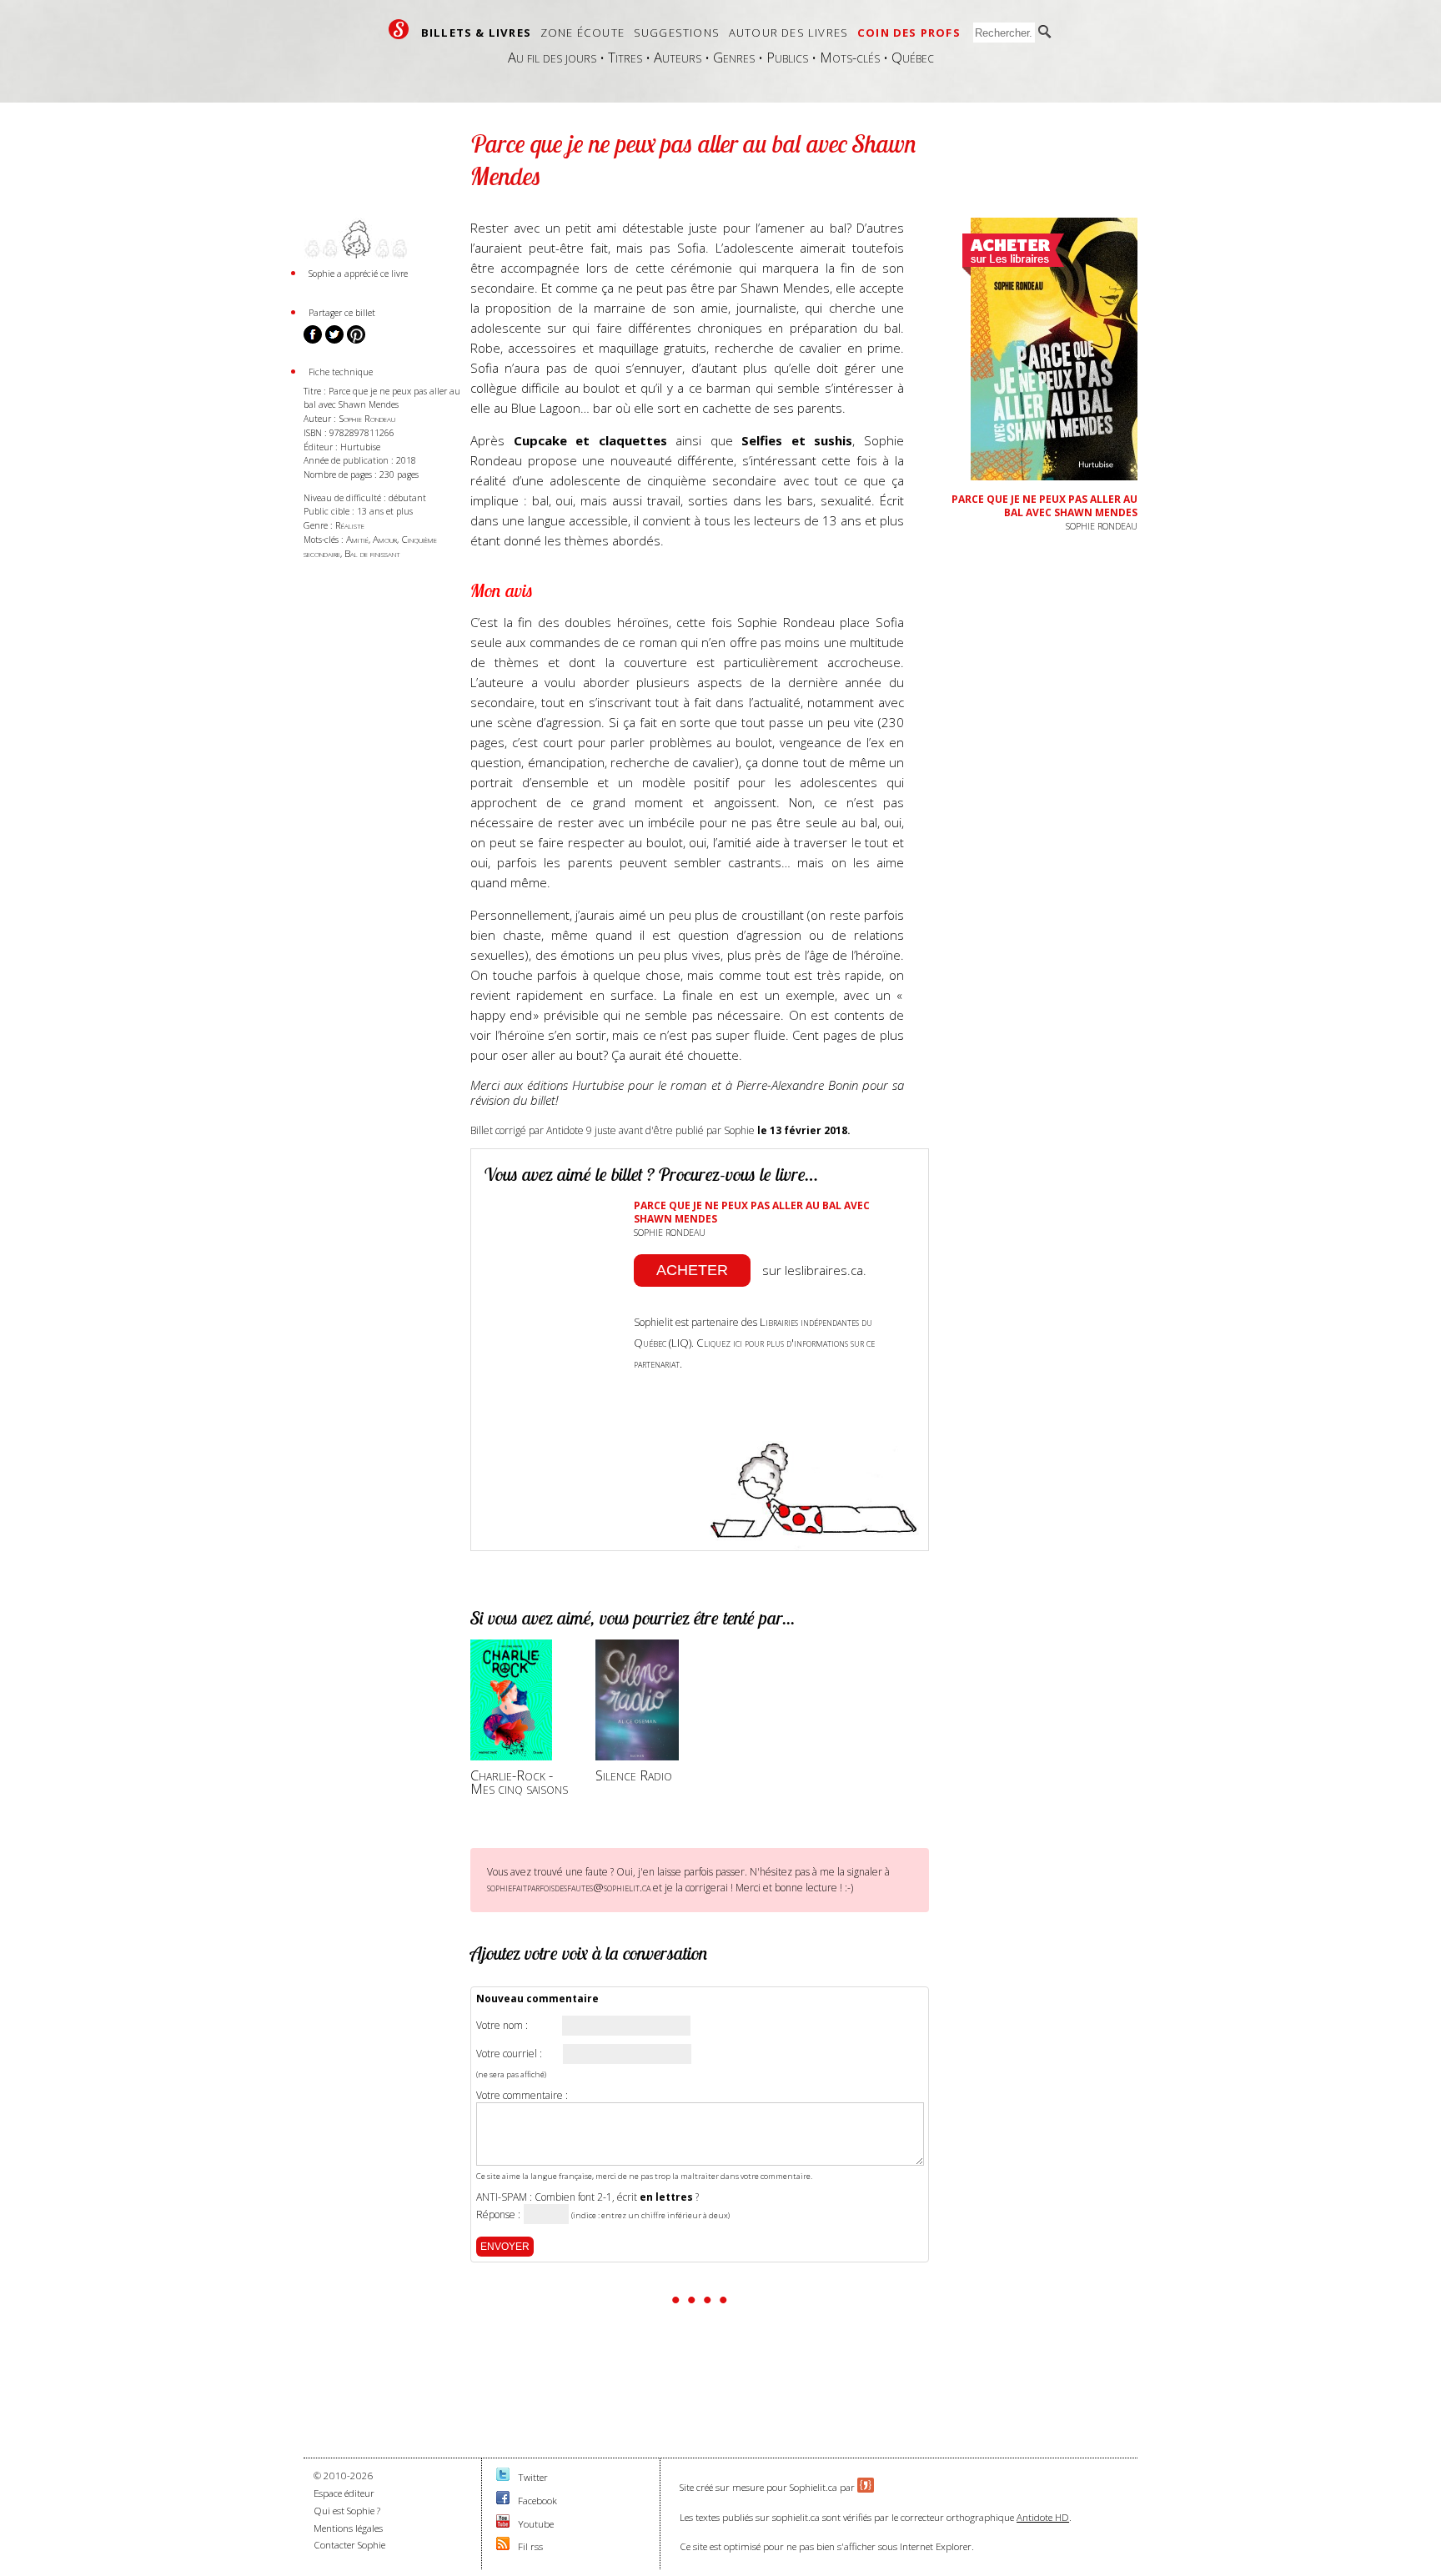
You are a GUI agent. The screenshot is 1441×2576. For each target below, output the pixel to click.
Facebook (537, 2501)
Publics (787, 57)
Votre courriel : (509, 2054)
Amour (385, 539)
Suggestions (677, 33)
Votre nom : (502, 2026)
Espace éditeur (344, 2493)
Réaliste (350, 525)
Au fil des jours (552, 57)
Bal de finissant (372, 553)
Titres (625, 57)
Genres (734, 57)
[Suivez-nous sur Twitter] (503, 2477)
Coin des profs (909, 33)
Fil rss (530, 2546)
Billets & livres (476, 33)
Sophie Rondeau (367, 418)
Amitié (357, 539)
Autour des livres (788, 33)
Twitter (533, 2477)
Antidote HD (1043, 2517)
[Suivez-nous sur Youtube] (503, 2524)
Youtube (536, 2524)
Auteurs (678, 57)
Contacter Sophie (349, 2545)
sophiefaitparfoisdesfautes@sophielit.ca (569, 1887)
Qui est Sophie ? (347, 2511)
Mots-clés (850, 57)
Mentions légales (348, 2528)
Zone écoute (582, 33)
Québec (913, 57)
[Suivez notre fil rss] (503, 2546)
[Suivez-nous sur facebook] (503, 2501)
